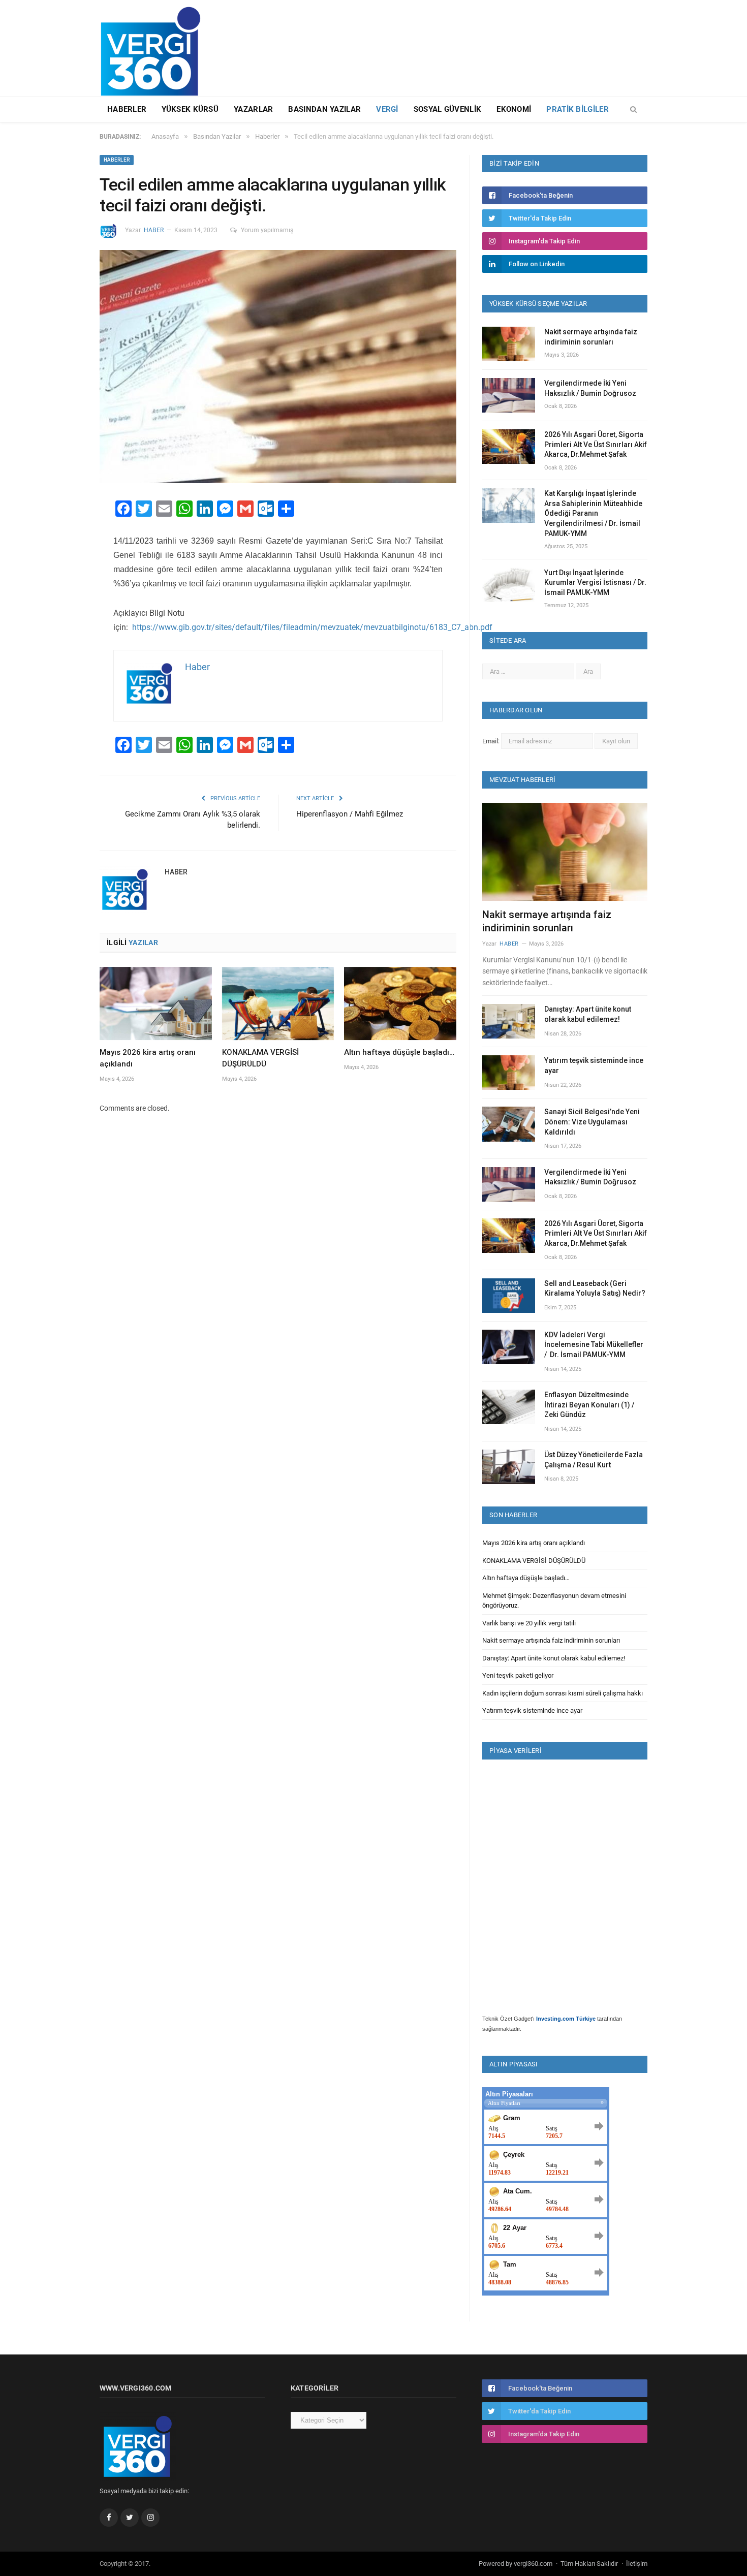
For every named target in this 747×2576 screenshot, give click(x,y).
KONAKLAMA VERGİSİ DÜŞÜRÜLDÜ (534, 1561)
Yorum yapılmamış (267, 230)
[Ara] (633, 110)
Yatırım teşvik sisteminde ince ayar (594, 1065)
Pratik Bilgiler (578, 109)
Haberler (127, 109)
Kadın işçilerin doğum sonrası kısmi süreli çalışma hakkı (563, 1693)
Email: (492, 741)
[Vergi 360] (155, 47)
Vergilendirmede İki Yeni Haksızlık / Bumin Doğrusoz (590, 388)
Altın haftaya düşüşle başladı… (399, 1052)
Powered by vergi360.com (516, 2564)
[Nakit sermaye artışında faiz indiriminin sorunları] (565, 852)
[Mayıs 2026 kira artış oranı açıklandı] (156, 1003)
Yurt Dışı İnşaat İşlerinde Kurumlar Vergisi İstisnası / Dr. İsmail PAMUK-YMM (595, 583)
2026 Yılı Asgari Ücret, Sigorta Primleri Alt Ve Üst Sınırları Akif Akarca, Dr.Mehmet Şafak (596, 444)
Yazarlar (253, 109)
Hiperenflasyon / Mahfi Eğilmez (350, 814)
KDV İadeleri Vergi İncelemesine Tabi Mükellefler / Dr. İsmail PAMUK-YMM (594, 1345)
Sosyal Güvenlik (448, 109)
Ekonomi (514, 109)
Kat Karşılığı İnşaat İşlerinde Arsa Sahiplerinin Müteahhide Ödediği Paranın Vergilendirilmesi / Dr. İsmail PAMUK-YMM (593, 513)
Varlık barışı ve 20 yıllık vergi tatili (529, 1623)
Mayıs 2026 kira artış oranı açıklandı (534, 1543)
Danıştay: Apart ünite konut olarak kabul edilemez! (588, 1014)
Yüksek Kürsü (190, 109)
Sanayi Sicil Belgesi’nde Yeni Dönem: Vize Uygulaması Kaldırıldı (592, 1122)
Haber (154, 230)
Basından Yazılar (324, 109)
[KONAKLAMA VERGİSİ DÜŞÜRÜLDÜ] (278, 1003)
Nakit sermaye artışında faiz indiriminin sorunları (591, 337)
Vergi (387, 109)
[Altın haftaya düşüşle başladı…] (400, 1003)
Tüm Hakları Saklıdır (589, 2564)
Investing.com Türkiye (566, 2019)
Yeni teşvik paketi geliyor (518, 1675)
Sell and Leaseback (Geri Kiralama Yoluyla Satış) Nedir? (595, 1289)
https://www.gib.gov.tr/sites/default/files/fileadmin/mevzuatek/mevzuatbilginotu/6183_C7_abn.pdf (311, 627)
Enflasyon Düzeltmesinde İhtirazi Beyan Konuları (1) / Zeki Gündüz (589, 1405)
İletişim (637, 2564)
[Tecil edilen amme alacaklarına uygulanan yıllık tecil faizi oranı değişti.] (278, 368)
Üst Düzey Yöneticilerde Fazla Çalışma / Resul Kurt (594, 1460)
